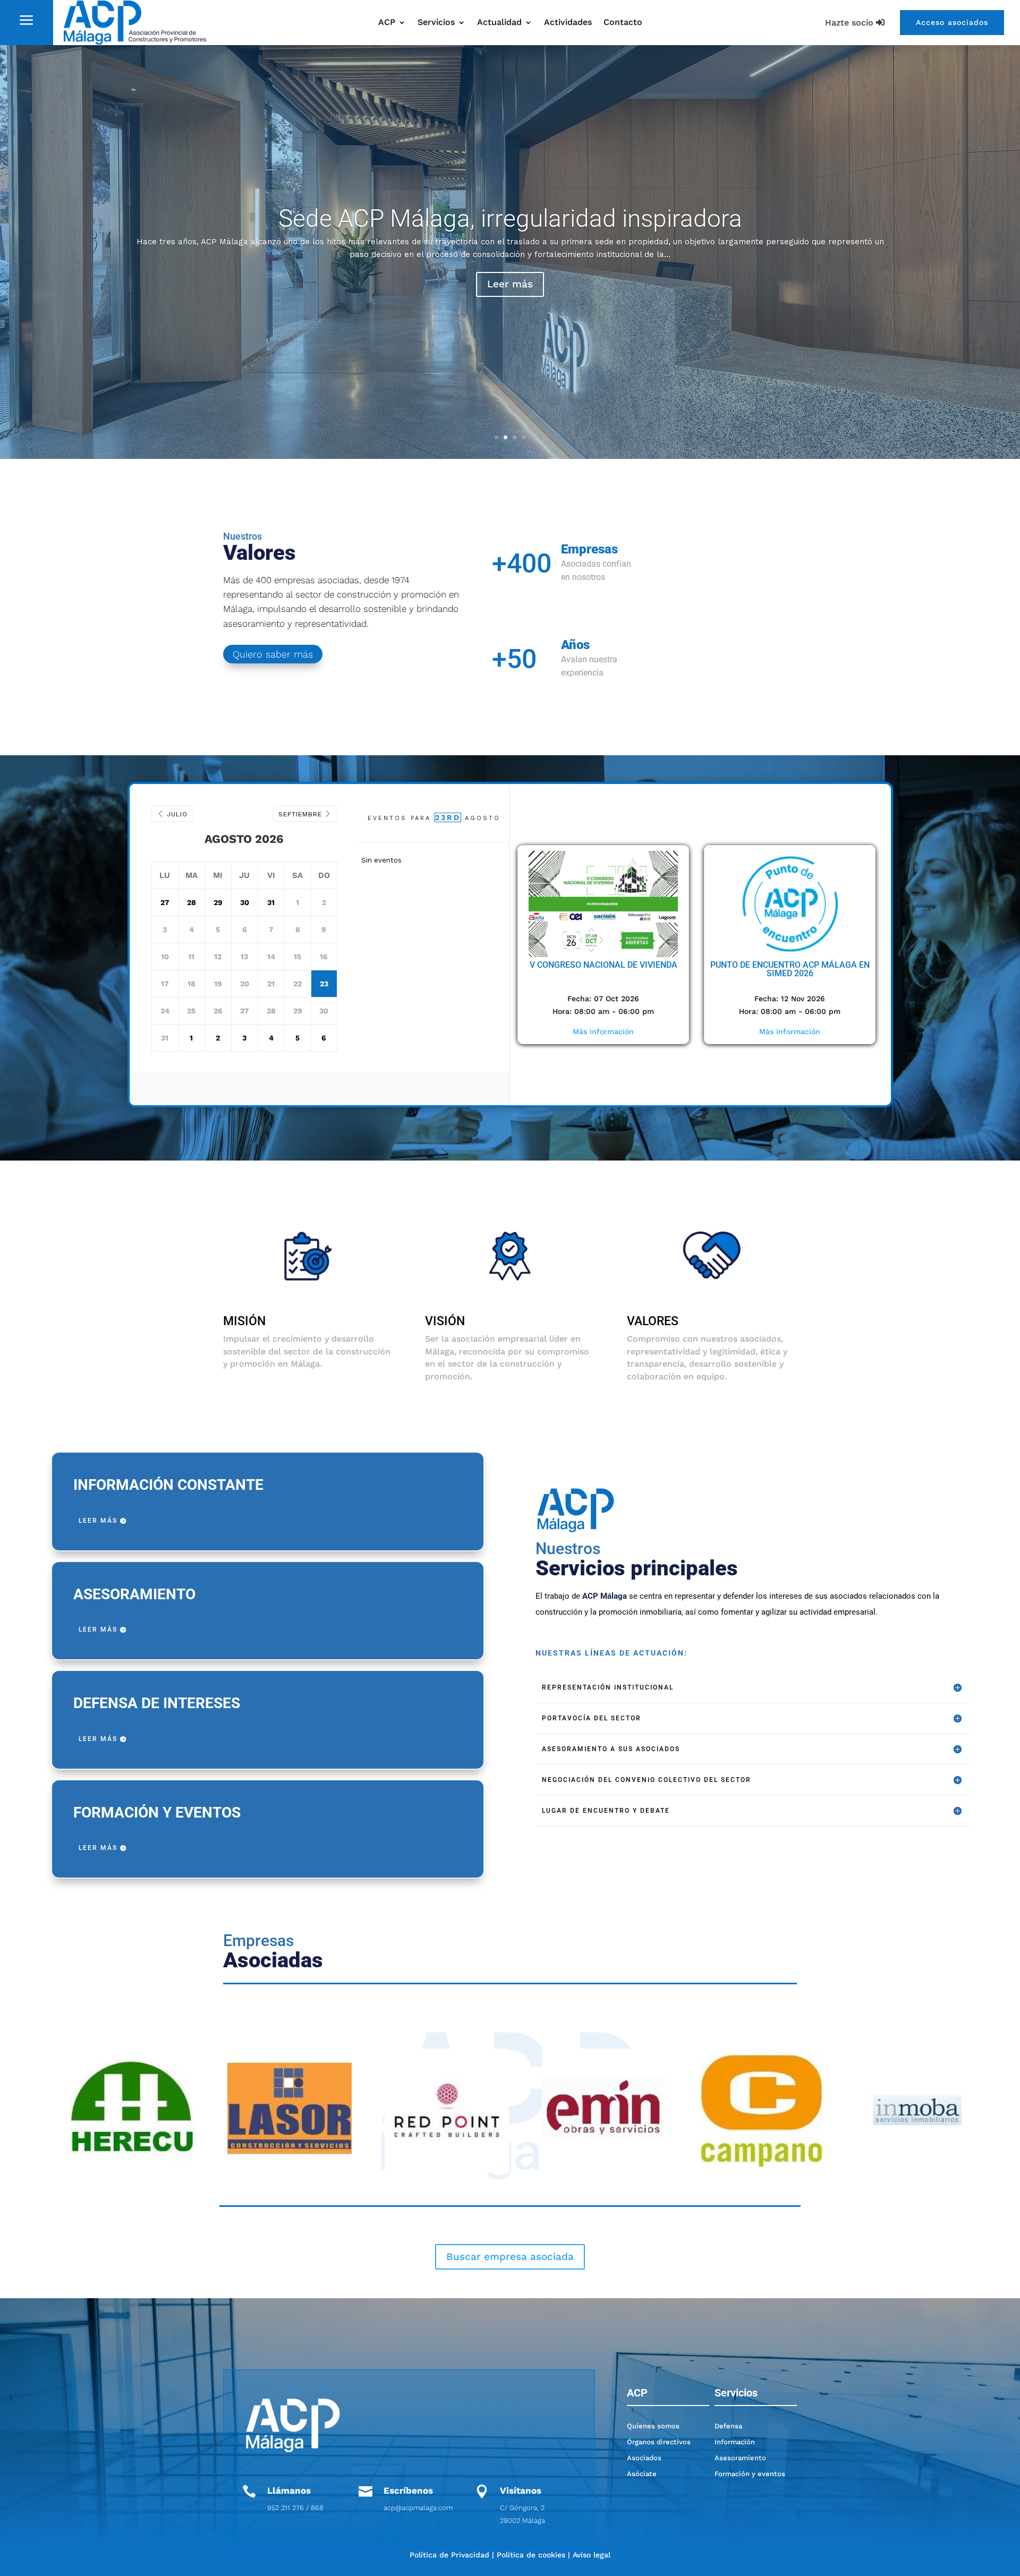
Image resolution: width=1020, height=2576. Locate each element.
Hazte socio (849, 23)
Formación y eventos (750, 2474)
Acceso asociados (952, 22)
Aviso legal (592, 2555)
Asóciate (642, 2474)
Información (735, 2442)
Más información (603, 1031)
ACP (387, 23)
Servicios (436, 23)
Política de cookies (531, 2555)
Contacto (623, 23)
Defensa (728, 2426)
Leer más (510, 290)
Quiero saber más (273, 654)
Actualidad (499, 23)
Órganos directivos (659, 2442)
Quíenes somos (653, 2426)
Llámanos (289, 2490)
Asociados (644, 2458)
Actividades (568, 23)
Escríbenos (408, 2490)
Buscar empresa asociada (510, 2257)
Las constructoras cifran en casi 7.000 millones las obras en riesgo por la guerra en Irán (510, 225)
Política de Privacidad (449, 2555)
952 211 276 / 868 (295, 2508)
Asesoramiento (740, 2458)
